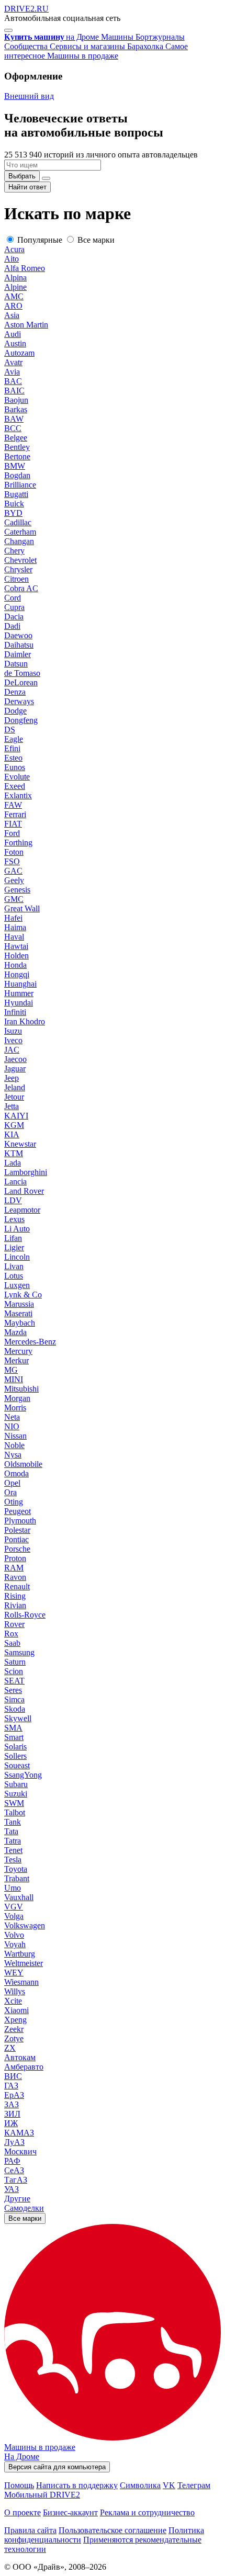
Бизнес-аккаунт (70, 2512)
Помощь (19, 2485)
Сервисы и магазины (88, 46)
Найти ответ (27, 187)
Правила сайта (30, 2530)
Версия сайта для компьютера (57, 2467)
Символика (140, 2485)
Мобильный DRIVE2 (42, 2495)
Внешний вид (29, 96)
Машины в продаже (83, 56)
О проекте (22, 2512)
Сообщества (27, 46)
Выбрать (22, 176)
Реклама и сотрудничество (147, 2512)
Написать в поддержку (77, 2485)
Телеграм (194, 2485)
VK (169, 2485)
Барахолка (146, 46)
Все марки (25, 2218)
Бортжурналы (160, 37)
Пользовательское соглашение (113, 2530)
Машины (118, 37)
